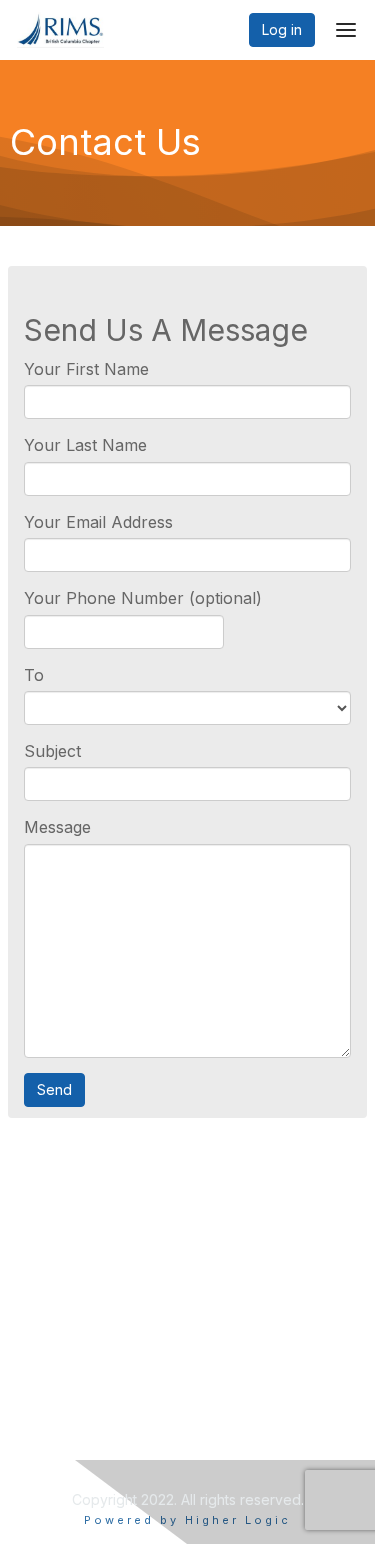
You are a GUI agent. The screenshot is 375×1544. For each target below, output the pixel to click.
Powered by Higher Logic (187, 1520)
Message (57, 827)
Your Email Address (98, 522)
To (34, 675)
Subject (52, 751)
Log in (282, 29)
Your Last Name (85, 445)
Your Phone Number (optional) (143, 598)
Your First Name (86, 369)
